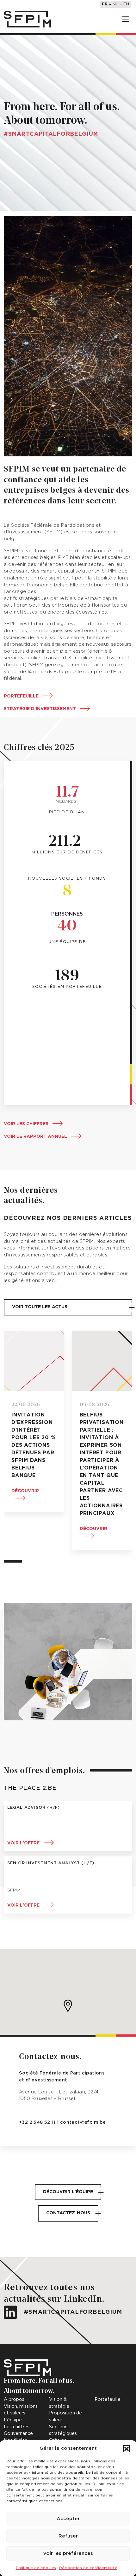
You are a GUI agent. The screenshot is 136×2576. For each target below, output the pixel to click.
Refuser (68, 2536)
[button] (127, 2448)
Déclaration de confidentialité (88, 2568)
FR (105, 4)
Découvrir (25, 1491)
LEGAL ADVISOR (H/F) (34, 1808)
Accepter (68, 2519)
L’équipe (13, 2420)
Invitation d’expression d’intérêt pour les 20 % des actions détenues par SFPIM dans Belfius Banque (33, 1445)
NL (115, 4)
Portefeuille (21, 696)
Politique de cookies (36, 2568)
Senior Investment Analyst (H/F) (51, 1863)
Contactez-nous (68, 2213)
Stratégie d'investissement (40, 709)
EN (126, 4)
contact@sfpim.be (83, 2122)
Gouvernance (18, 2434)
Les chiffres (17, 2427)
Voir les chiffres (26, 1124)
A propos (14, 2399)
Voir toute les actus (40, 1307)
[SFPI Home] (28, 19)
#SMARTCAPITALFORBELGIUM (72, 2312)
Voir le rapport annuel (35, 1137)
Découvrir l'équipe (68, 2192)
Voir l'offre (23, 1843)
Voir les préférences (68, 2553)
